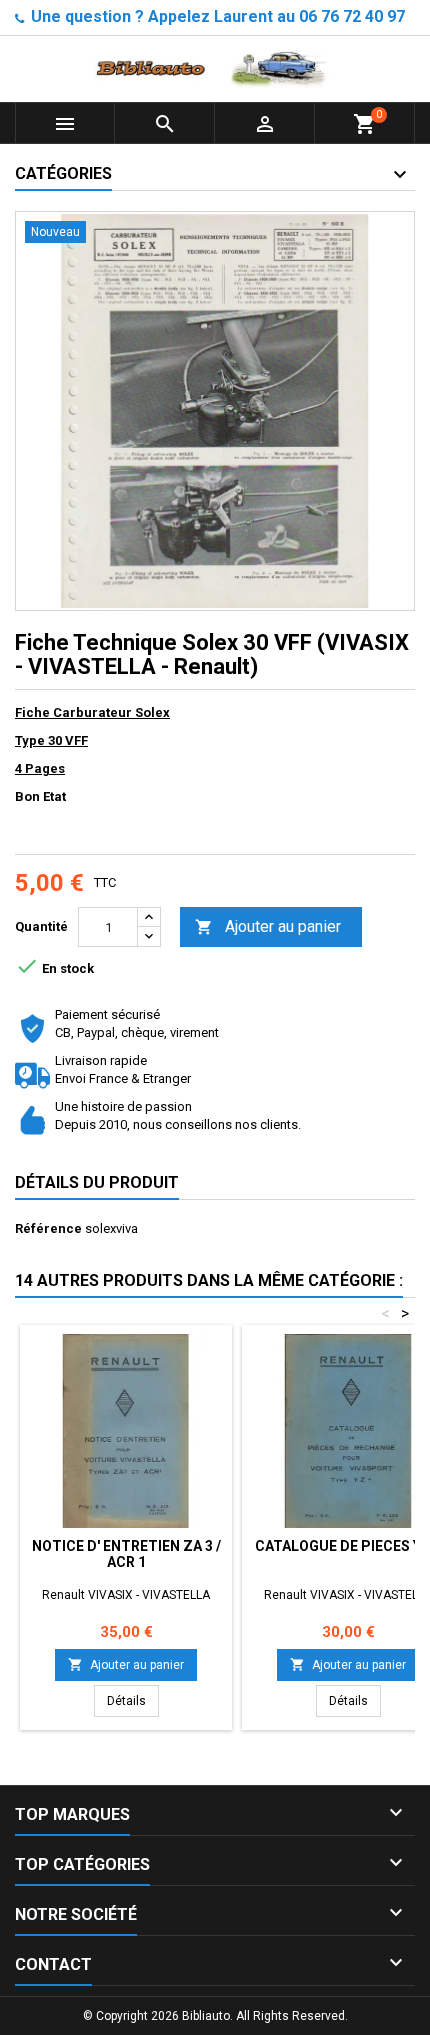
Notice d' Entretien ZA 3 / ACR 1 (126, 1554)
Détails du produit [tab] (97, 1182)
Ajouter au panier (268, 926)
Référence (48, 1228)
